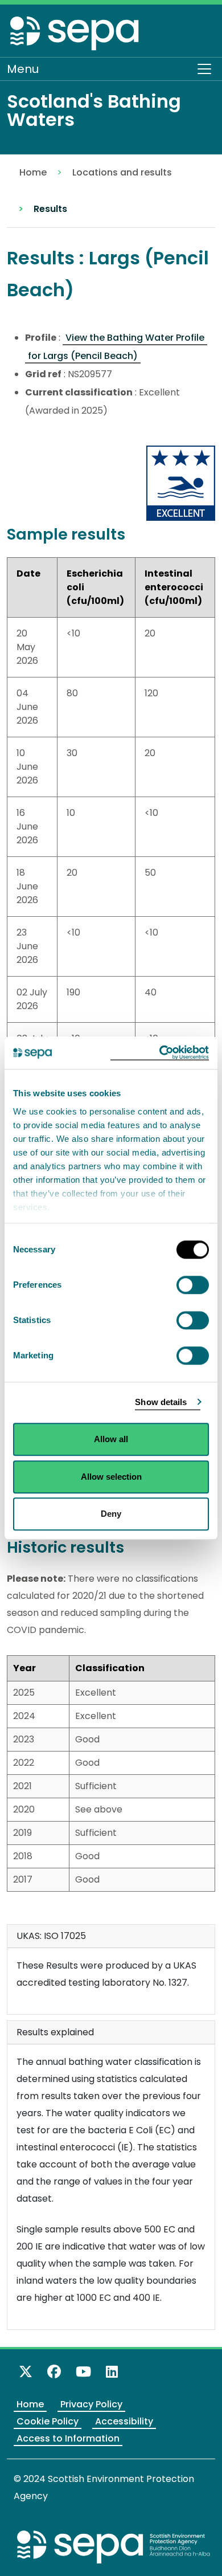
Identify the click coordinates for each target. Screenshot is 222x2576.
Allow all (111, 1439)
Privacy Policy (91, 2404)
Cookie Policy (48, 2421)
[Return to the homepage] (75, 33)
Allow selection (111, 1477)
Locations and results (122, 172)
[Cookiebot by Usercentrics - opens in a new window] (160, 1053)
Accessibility (124, 2421)
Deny (111, 1514)
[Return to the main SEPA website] (114, 2547)
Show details (161, 1402)
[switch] (193, 1285)
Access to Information (68, 2438)
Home (33, 172)
